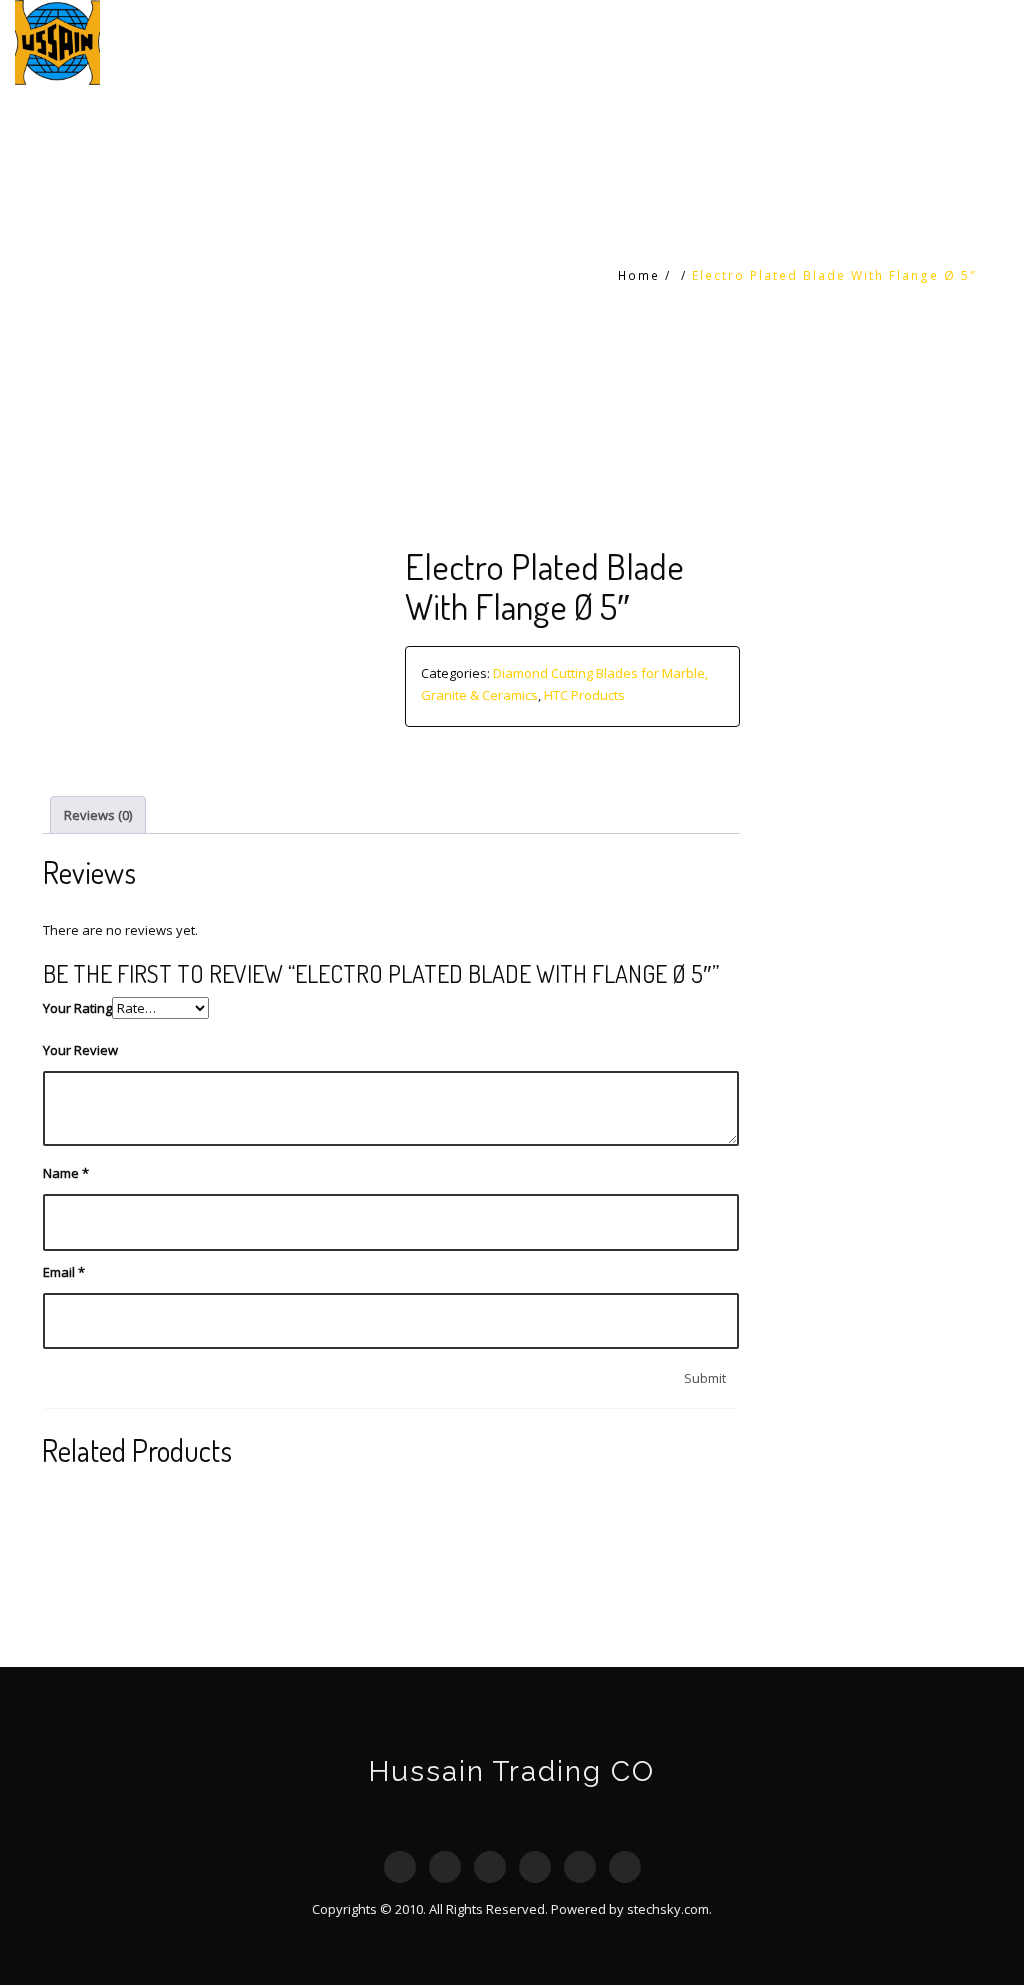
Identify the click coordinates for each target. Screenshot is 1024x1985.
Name (66, 1173)
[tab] (98, 814)
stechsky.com (668, 1909)
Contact (963, 42)
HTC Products (825, 42)
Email (64, 1272)
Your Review (80, 1050)
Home (715, 42)
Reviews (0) (98, 815)
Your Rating (77, 1008)
